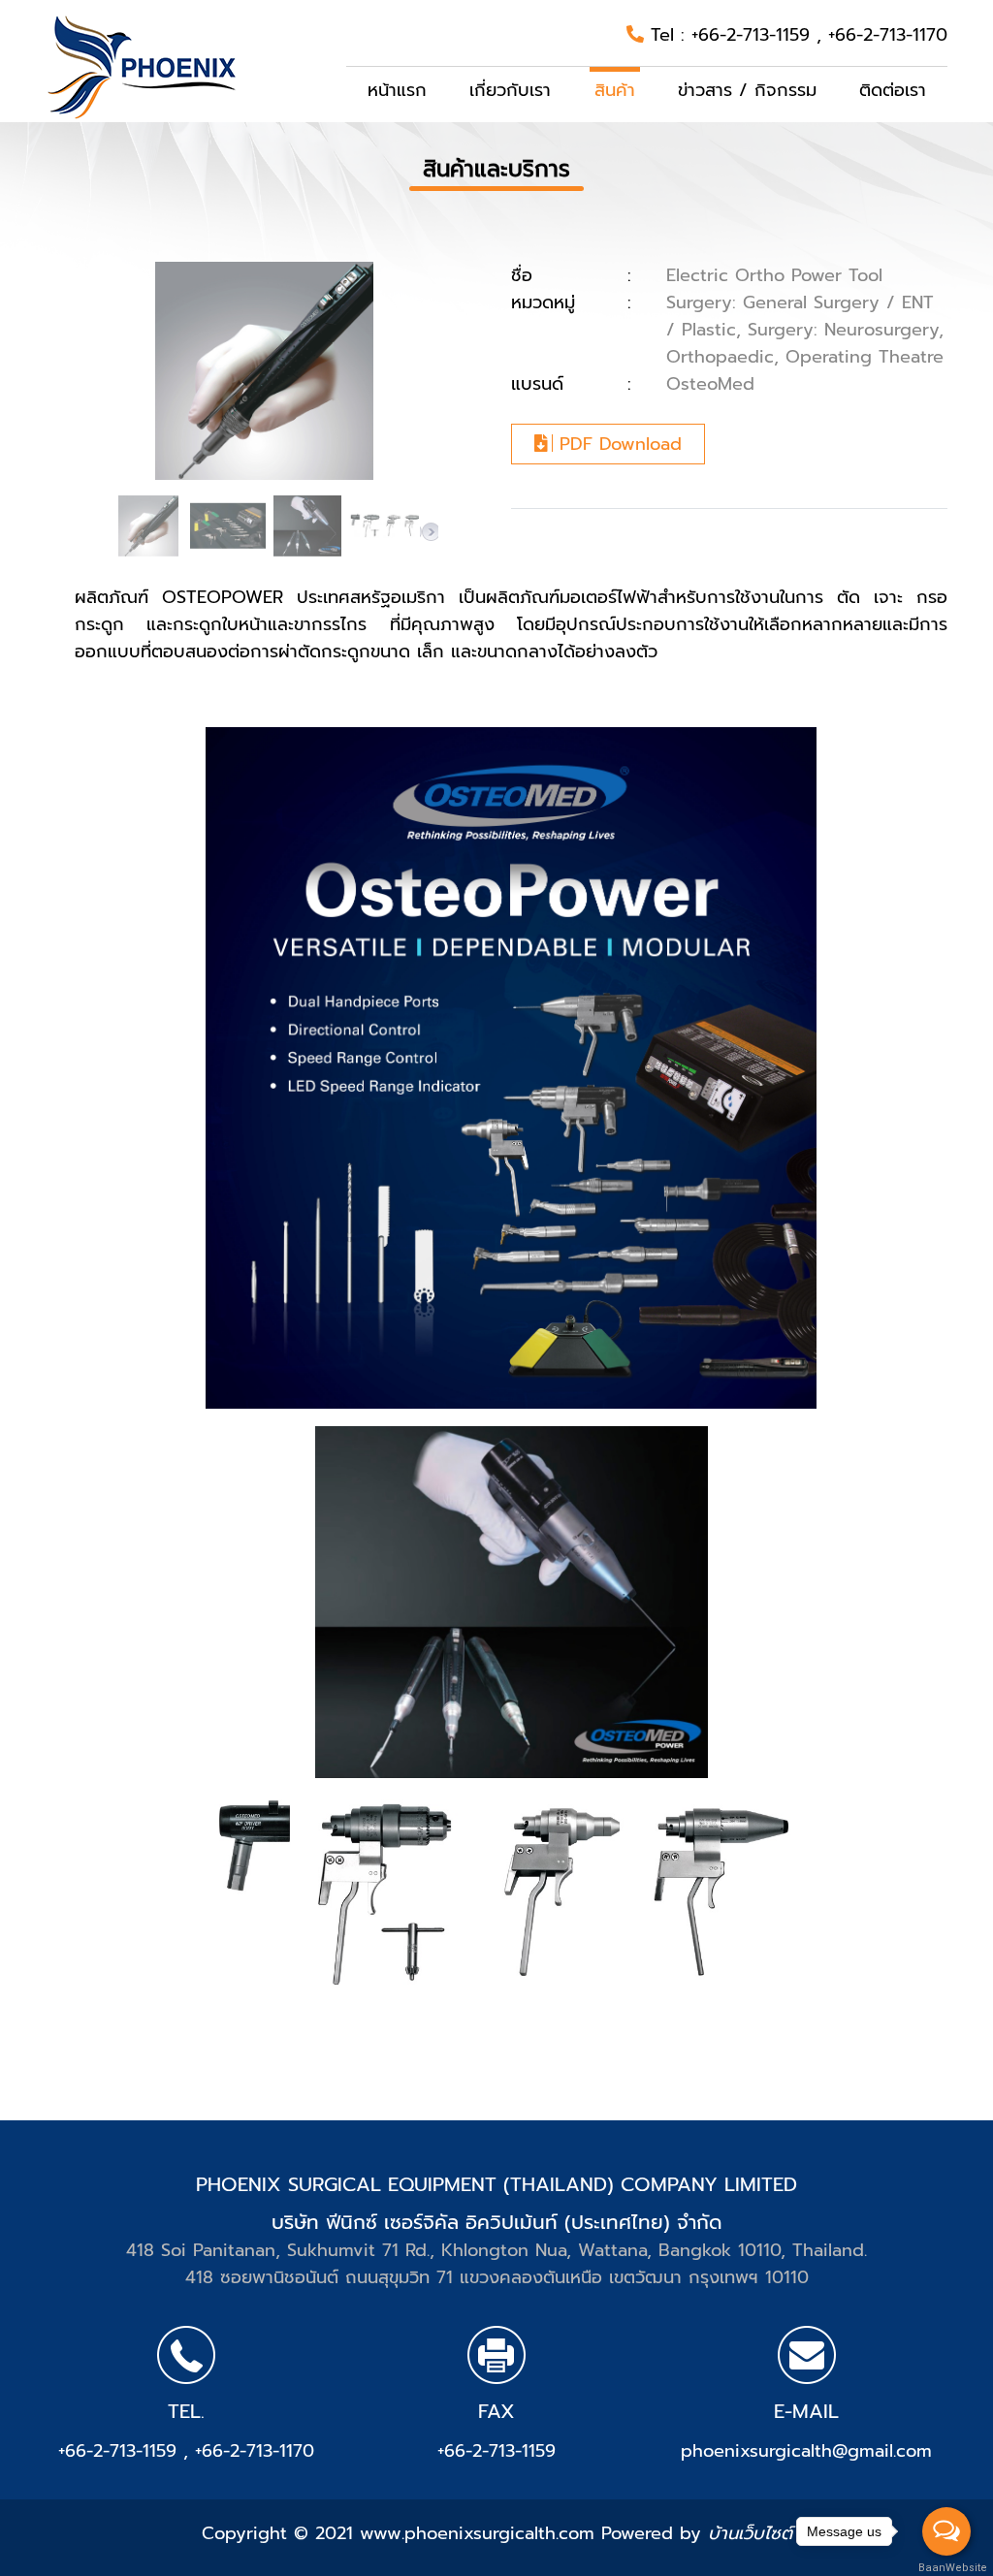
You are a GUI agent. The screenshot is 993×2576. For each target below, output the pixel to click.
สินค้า (615, 90)
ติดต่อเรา (893, 90)
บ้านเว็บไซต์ (750, 2533)
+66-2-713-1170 (888, 35)
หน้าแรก (397, 90)
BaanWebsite (947, 2568)
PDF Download (617, 444)
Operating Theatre (865, 357)
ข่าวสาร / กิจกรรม (747, 90)
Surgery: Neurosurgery (843, 330)
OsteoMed (710, 384)
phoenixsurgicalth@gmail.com (806, 2451)
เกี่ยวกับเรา (510, 90)
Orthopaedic (720, 357)
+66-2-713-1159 (754, 35)
